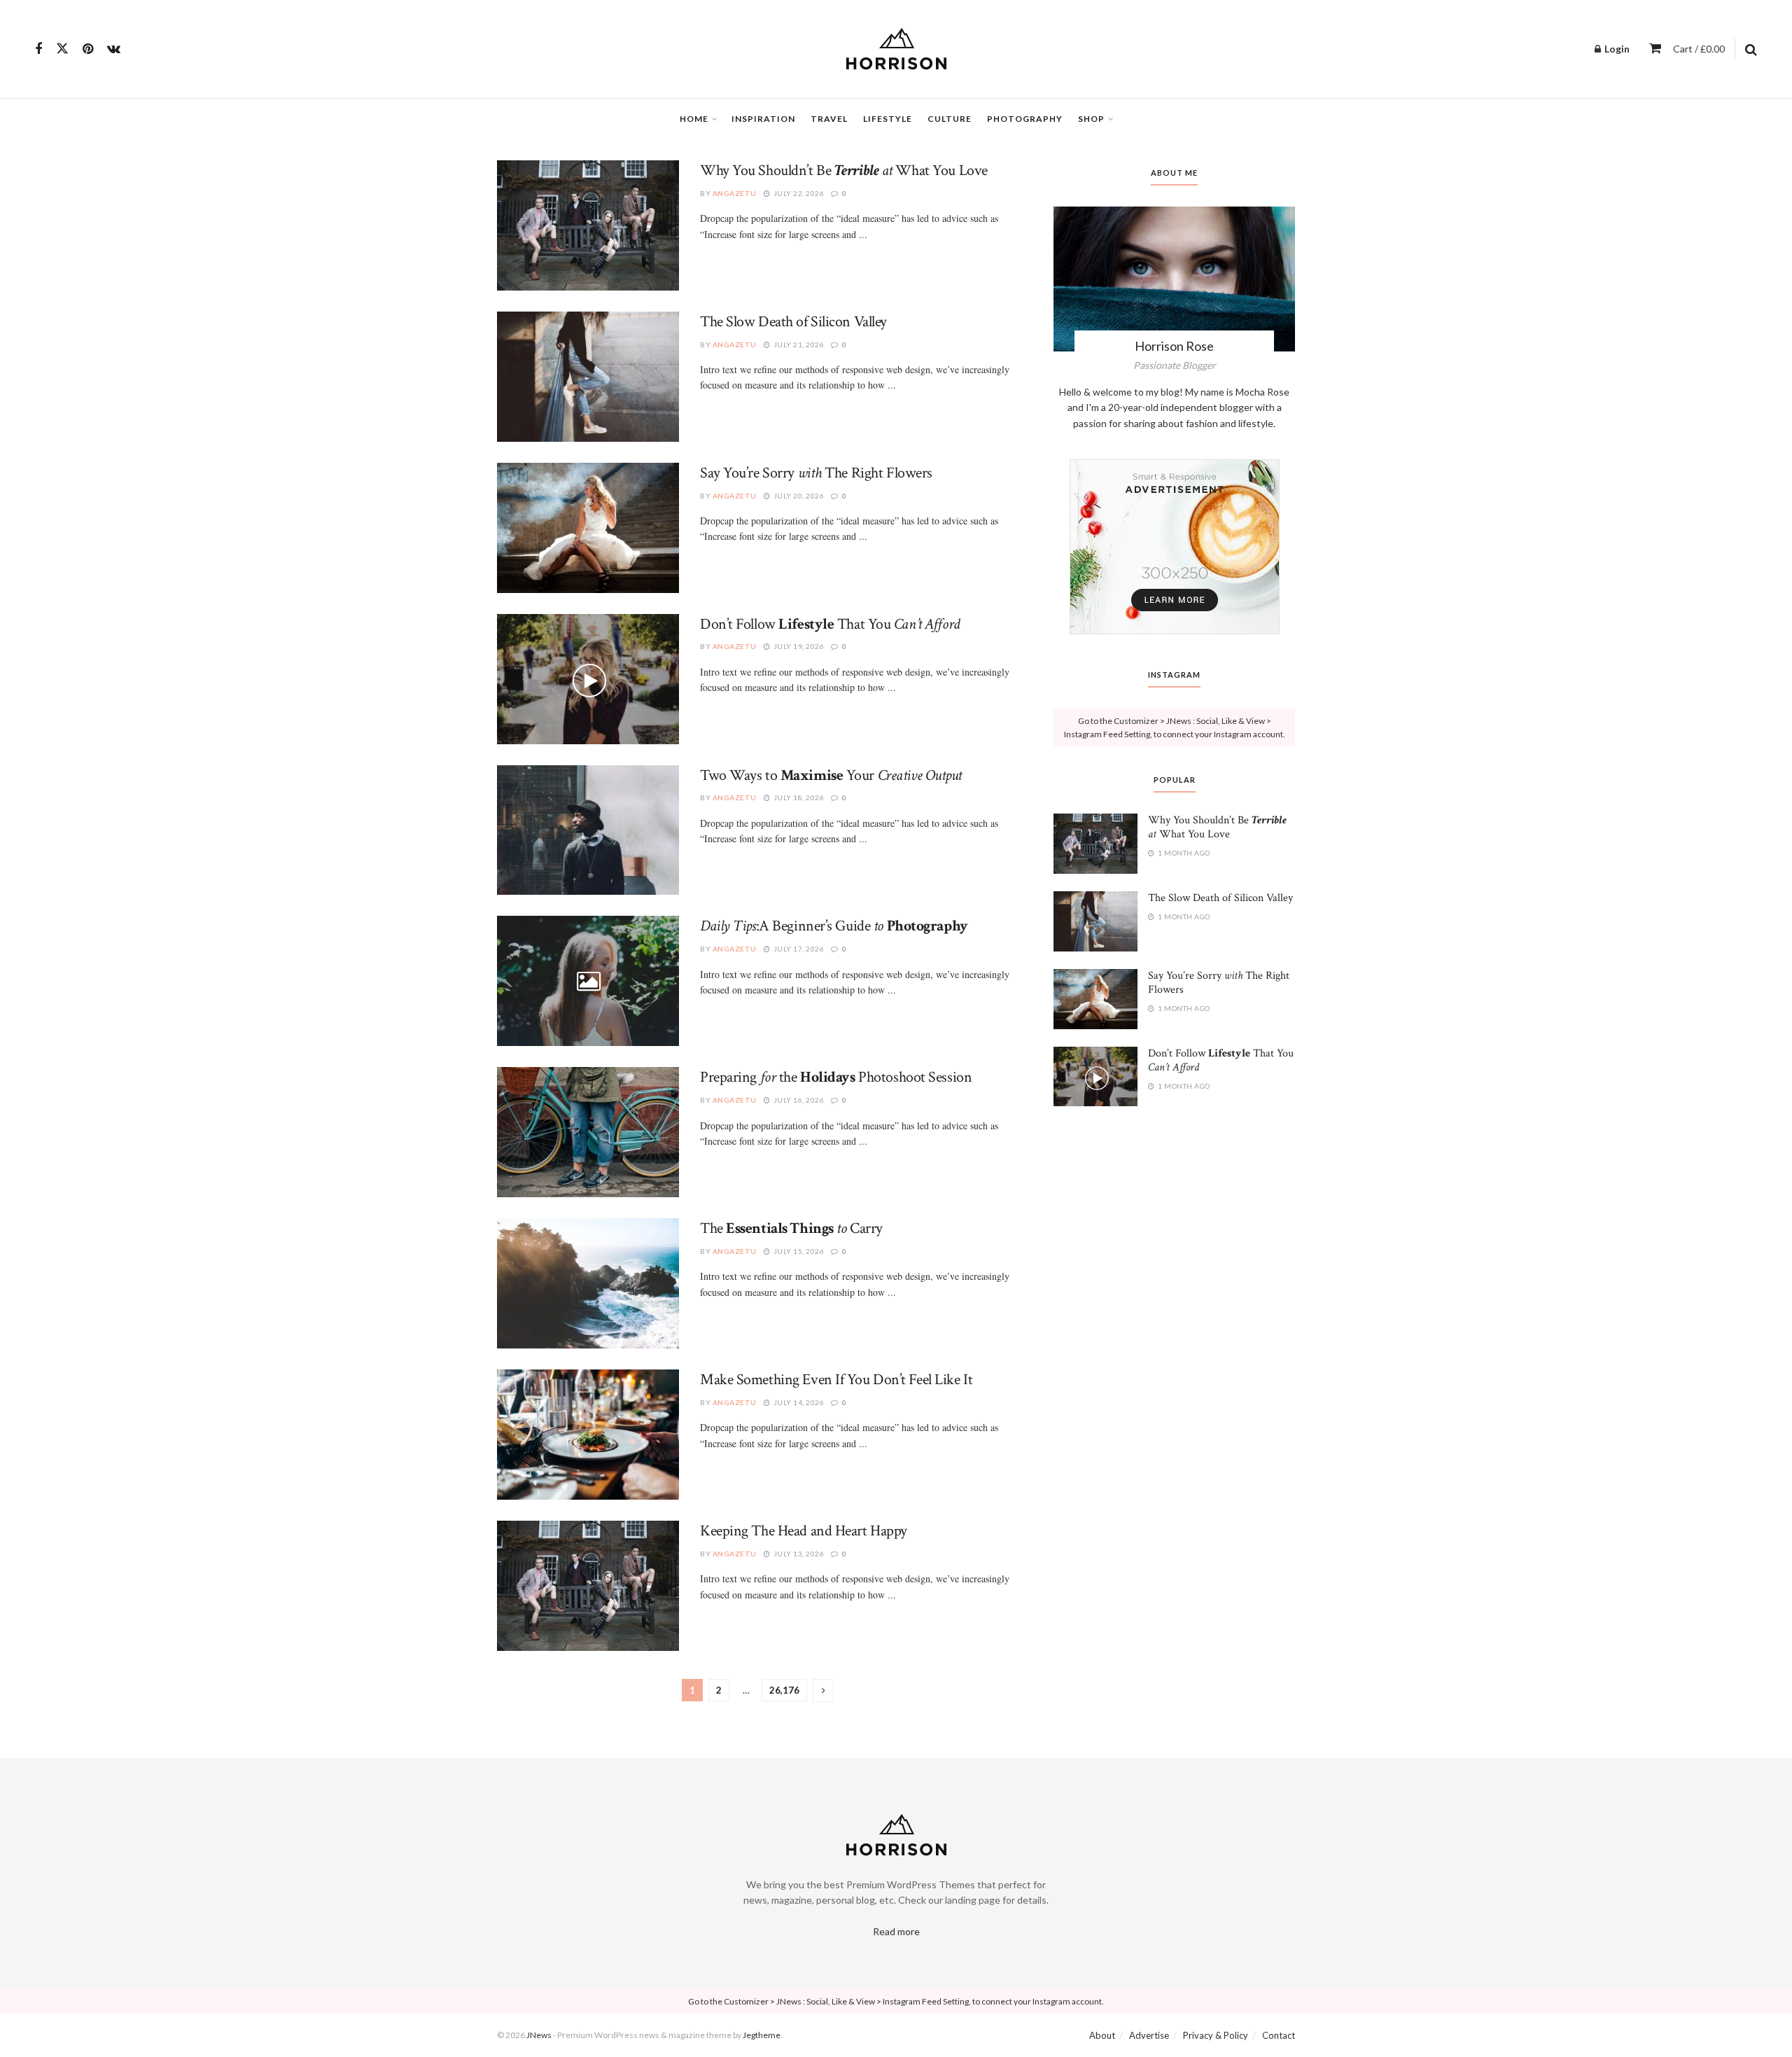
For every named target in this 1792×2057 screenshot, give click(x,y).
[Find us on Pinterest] (88, 49)
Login (1616, 49)
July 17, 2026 (798, 949)
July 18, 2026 (798, 797)
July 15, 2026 (798, 1251)
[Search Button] (1751, 49)
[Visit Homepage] (896, 49)
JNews (539, 2035)
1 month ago (1183, 853)
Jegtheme (762, 2035)
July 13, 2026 (798, 1554)
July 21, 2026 (798, 344)
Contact (1279, 2035)
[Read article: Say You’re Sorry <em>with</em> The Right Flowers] (588, 528)
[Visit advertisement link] (1174, 547)
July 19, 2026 (798, 646)
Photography (1025, 119)
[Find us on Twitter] (62, 49)
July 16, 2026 (798, 1100)
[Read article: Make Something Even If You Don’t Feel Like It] (588, 1435)
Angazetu (735, 193)
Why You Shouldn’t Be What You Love (844, 170)
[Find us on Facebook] (38, 49)
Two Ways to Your (831, 775)
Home (694, 119)
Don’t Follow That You (830, 624)
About (1102, 2035)
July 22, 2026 (798, 193)
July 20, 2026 (798, 496)
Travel (829, 119)
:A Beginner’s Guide (834, 926)
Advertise (1149, 2035)
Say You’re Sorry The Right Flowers (816, 473)
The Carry (791, 1228)
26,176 (784, 1690)
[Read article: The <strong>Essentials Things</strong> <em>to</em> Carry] (588, 1283)
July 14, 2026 (798, 1402)
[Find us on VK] (114, 49)
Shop (1091, 119)
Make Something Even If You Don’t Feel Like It (836, 1380)
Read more (896, 1931)
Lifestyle (888, 119)
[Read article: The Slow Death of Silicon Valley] (588, 377)
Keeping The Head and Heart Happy (804, 1531)
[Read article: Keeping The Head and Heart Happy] (588, 1586)
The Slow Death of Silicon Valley (793, 322)
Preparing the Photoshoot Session (836, 1077)
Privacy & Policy (1216, 2035)
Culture (950, 119)
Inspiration (763, 119)
